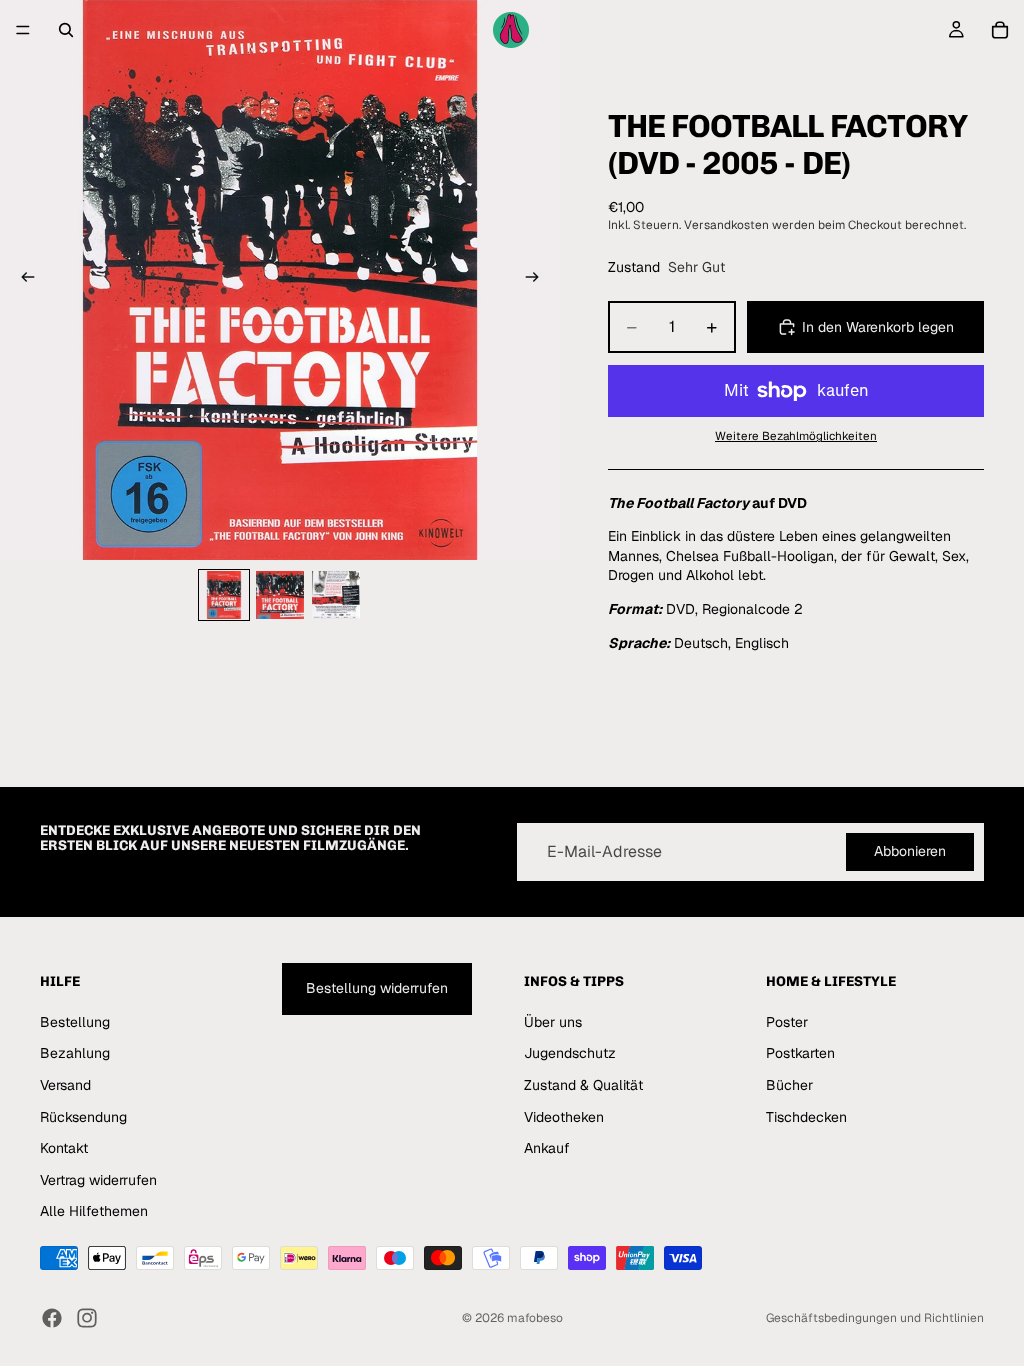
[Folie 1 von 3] (224, 595)
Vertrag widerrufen (98, 1180)
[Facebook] (52, 1318)
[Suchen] (66, 30)
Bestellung (75, 1022)
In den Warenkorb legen (878, 327)
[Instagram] (87, 1318)
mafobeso (535, 1318)
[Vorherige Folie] (22, 280)
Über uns (553, 1022)
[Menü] (23, 30)
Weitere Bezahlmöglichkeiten (796, 435)
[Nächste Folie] (538, 280)
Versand (65, 1085)
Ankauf (547, 1148)
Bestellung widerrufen (377, 988)
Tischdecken (806, 1117)
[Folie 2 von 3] (280, 595)
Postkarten (800, 1053)
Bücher (789, 1085)
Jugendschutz (570, 1053)
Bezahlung (75, 1053)
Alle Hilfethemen (94, 1211)
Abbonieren (910, 851)
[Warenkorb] (1000, 30)
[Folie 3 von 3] (336, 595)
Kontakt (64, 1148)
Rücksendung (83, 1117)
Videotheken (564, 1117)
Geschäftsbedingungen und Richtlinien (875, 1318)
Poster (787, 1022)
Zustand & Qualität (583, 1085)
